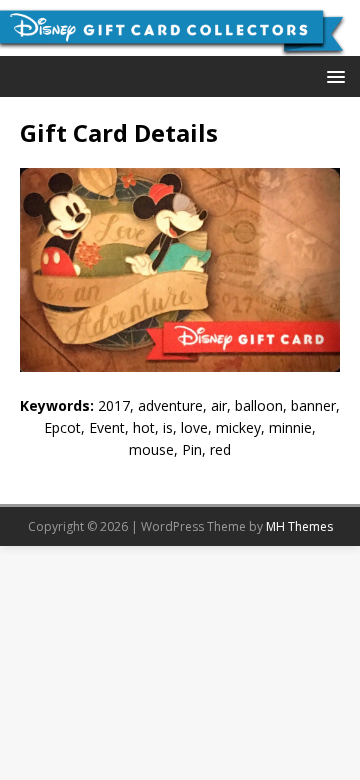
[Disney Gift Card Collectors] (180, 43)
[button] (332, 75)
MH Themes (299, 526)
